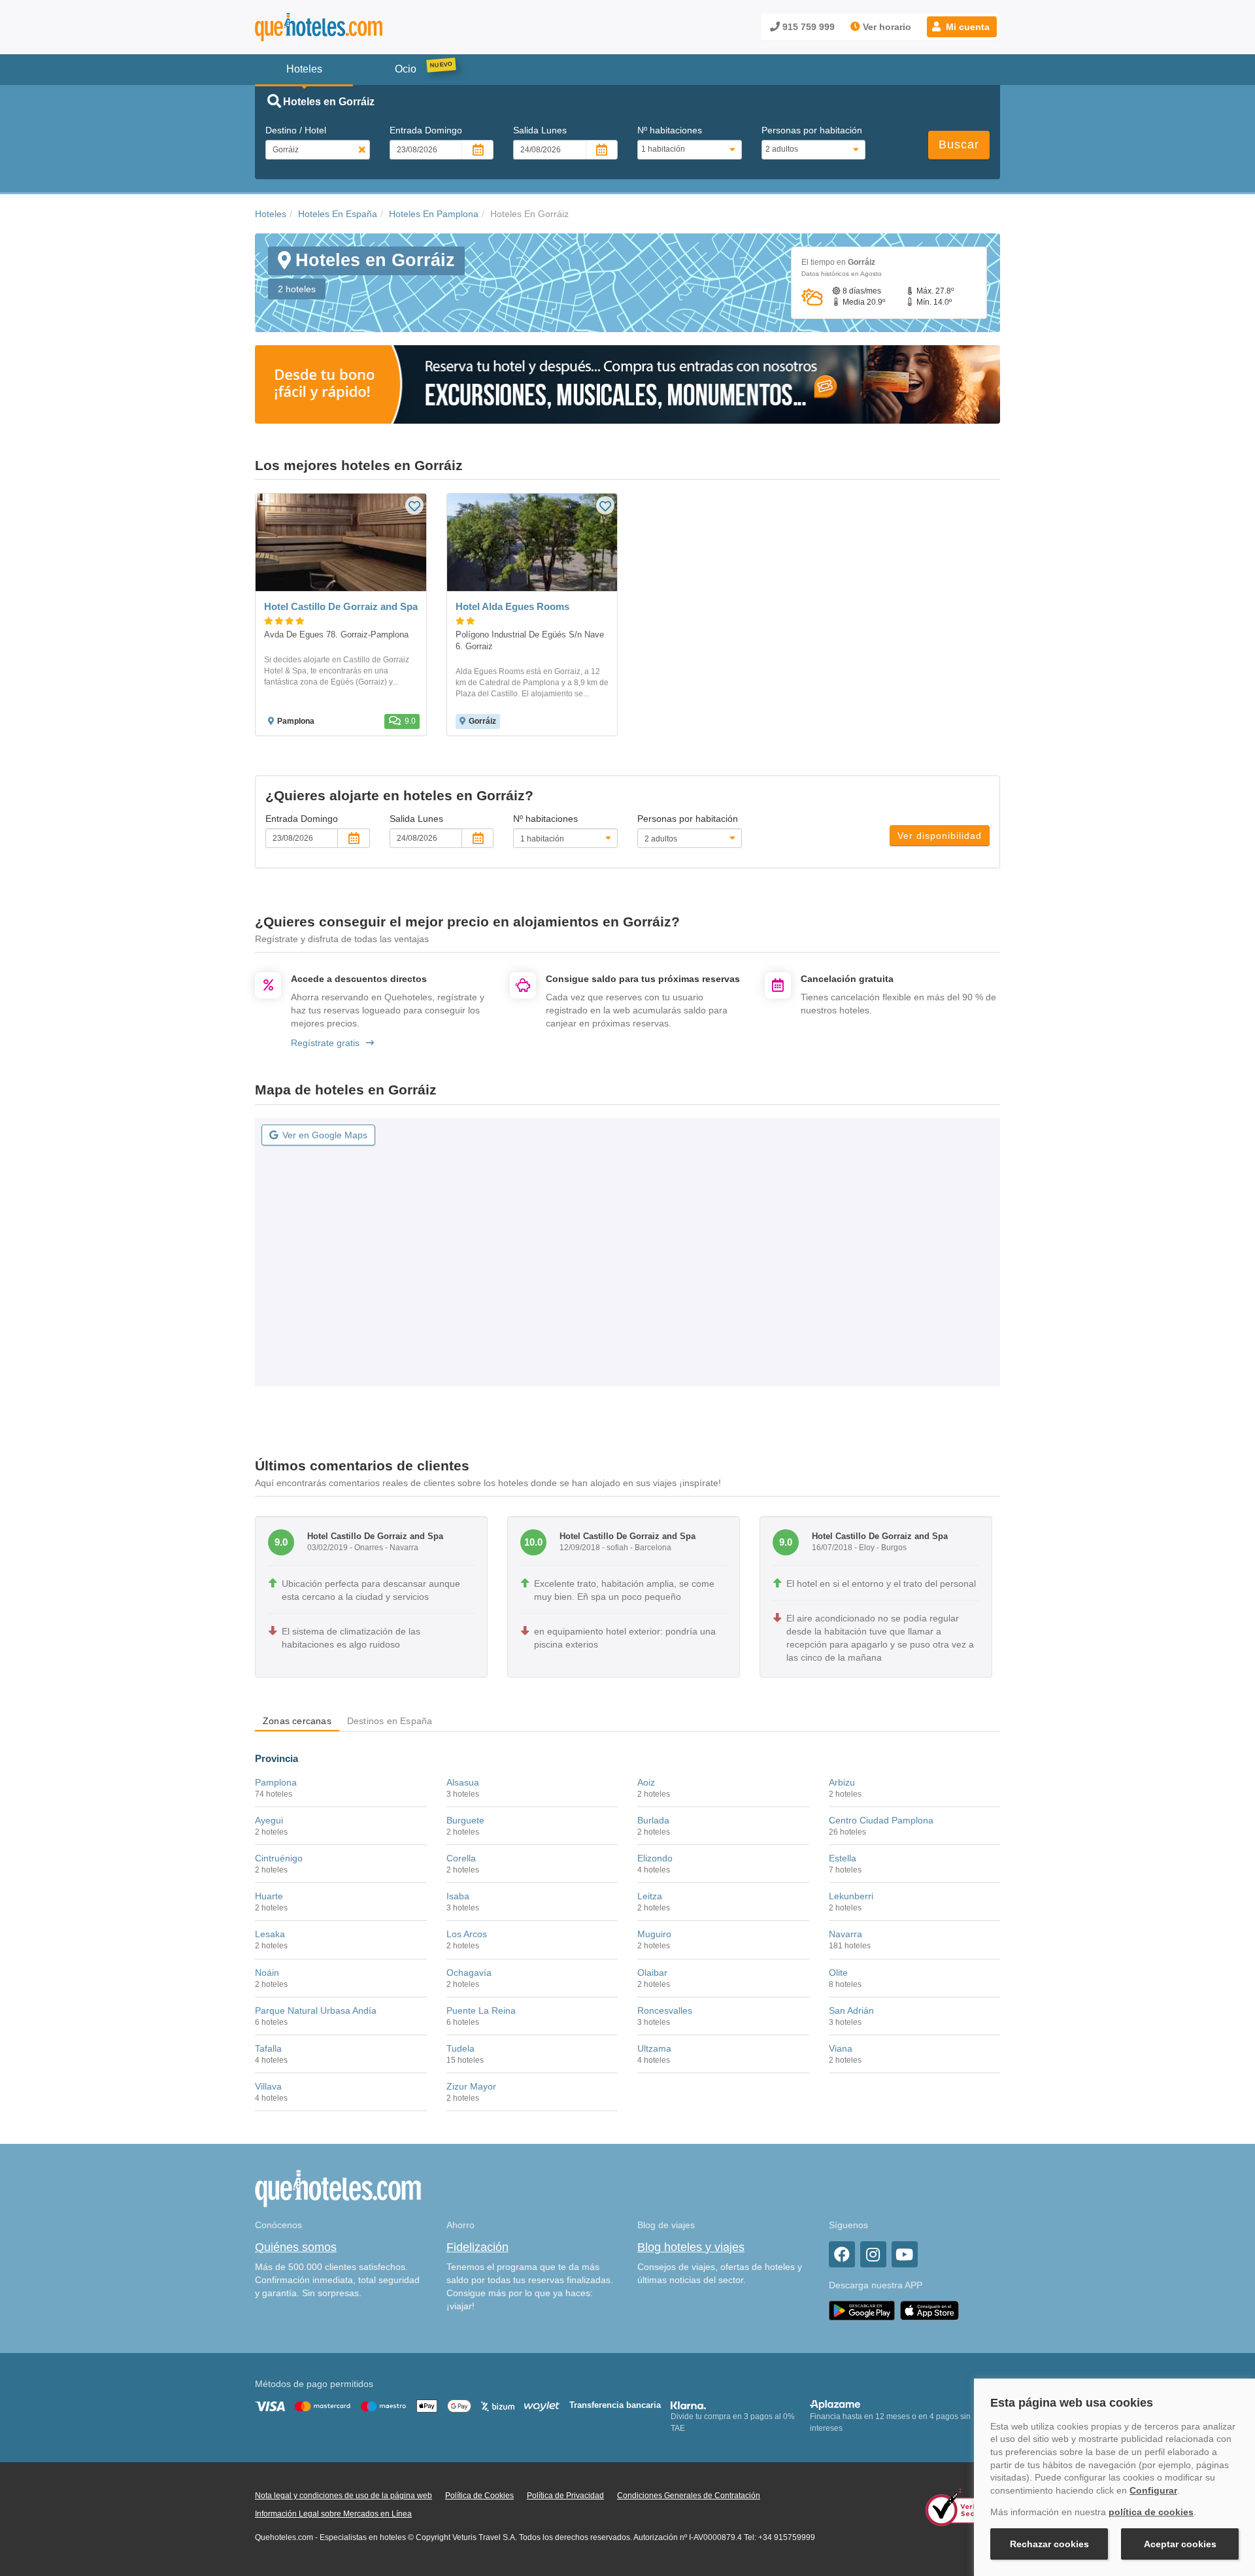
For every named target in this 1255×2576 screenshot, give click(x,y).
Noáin (267, 1973)
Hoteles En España (338, 214)
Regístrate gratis (325, 1043)
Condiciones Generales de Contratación (689, 2496)
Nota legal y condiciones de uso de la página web (343, 2496)
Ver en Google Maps (325, 1135)
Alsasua (463, 1782)
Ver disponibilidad (940, 836)
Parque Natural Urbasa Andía (316, 2010)
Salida (540, 130)
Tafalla (268, 2048)
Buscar (959, 144)
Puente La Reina (481, 2010)
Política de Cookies (479, 2496)
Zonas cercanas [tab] (297, 1721)
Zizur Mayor (471, 2086)
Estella (843, 1858)
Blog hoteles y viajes (691, 2247)
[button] (962, 27)
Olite (838, 1973)
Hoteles (271, 214)
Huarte (269, 1896)
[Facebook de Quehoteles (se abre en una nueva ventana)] (842, 2254)
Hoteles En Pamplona (434, 214)
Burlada (653, 1820)
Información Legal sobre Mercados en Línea (333, 2514)
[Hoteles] (353, 27)
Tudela (460, 2048)
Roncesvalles (665, 2010)
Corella (461, 1858)
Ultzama (654, 2048)
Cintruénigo (279, 1858)
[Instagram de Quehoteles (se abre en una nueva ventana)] (873, 2254)
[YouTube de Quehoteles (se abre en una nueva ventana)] (905, 2254)
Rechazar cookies (1049, 2544)
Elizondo (655, 1858)
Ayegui (269, 1820)
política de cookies (1151, 2512)
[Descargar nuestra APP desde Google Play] (862, 2310)
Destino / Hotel (296, 130)
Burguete (465, 1820)
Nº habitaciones (670, 130)
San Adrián (851, 2010)
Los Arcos (467, 1934)
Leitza (650, 1896)
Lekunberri (851, 1896)
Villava (268, 2086)
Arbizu (842, 1782)
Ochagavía (469, 1973)
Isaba (458, 1896)
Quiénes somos (296, 2247)
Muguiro (654, 1934)
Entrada (426, 130)
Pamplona (276, 1782)
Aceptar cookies (1180, 2544)
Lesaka (270, 1934)
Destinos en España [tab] (390, 1721)
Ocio (406, 69)
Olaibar (652, 1973)
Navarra (845, 1934)
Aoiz (646, 1782)
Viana (841, 2048)
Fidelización (477, 2247)
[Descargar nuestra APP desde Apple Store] (929, 2310)
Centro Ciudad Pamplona (881, 1820)
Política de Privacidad (565, 2496)
